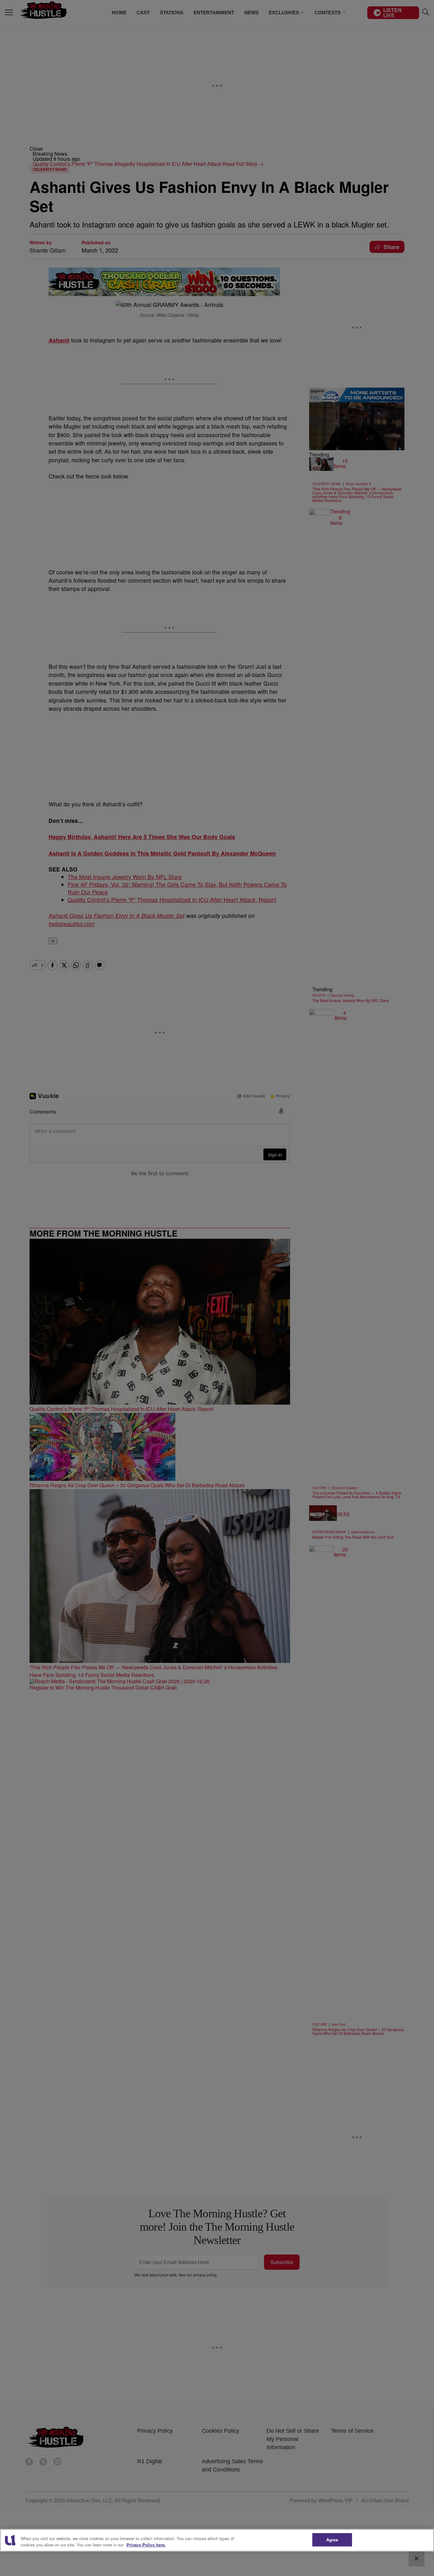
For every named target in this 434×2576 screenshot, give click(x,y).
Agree (332, 2540)
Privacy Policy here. (146, 2545)
